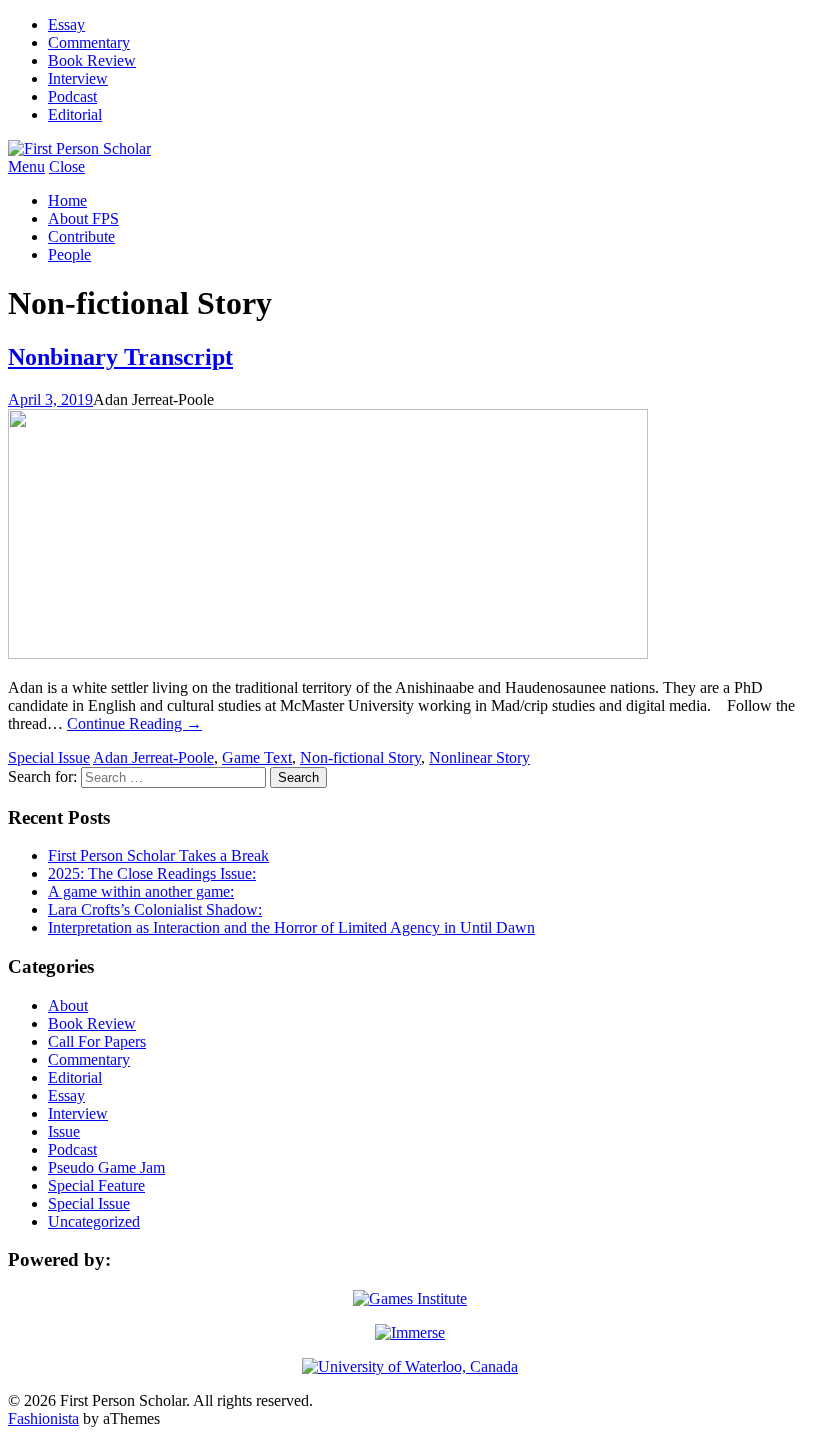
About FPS (83, 218)
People (69, 254)
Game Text (257, 757)
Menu (26, 166)
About (68, 1005)
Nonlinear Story (479, 757)
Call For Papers (97, 1041)
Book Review (92, 60)
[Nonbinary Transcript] (328, 653)
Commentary (89, 42)
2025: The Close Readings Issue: (152, 873)
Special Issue (49, 757)
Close (67, 166)
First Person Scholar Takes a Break (158, 855)
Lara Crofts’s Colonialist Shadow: (155, 909)
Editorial (75, 114)
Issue (64, 1131)
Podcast (72, 96)
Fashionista (43, 1418)
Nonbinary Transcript (120, 357)
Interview (78, 78)
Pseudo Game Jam (106, 1167)
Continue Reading (134, 723)
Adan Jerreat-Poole (153, 757)
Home (67, 200)
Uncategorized (94, 1221)
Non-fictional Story (360, 757)
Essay (66, 24)
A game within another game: (141, 891)
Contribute (81, 236)
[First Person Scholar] (79, 148)
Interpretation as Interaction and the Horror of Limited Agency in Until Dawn (291, 927)
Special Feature (96, 1185)
